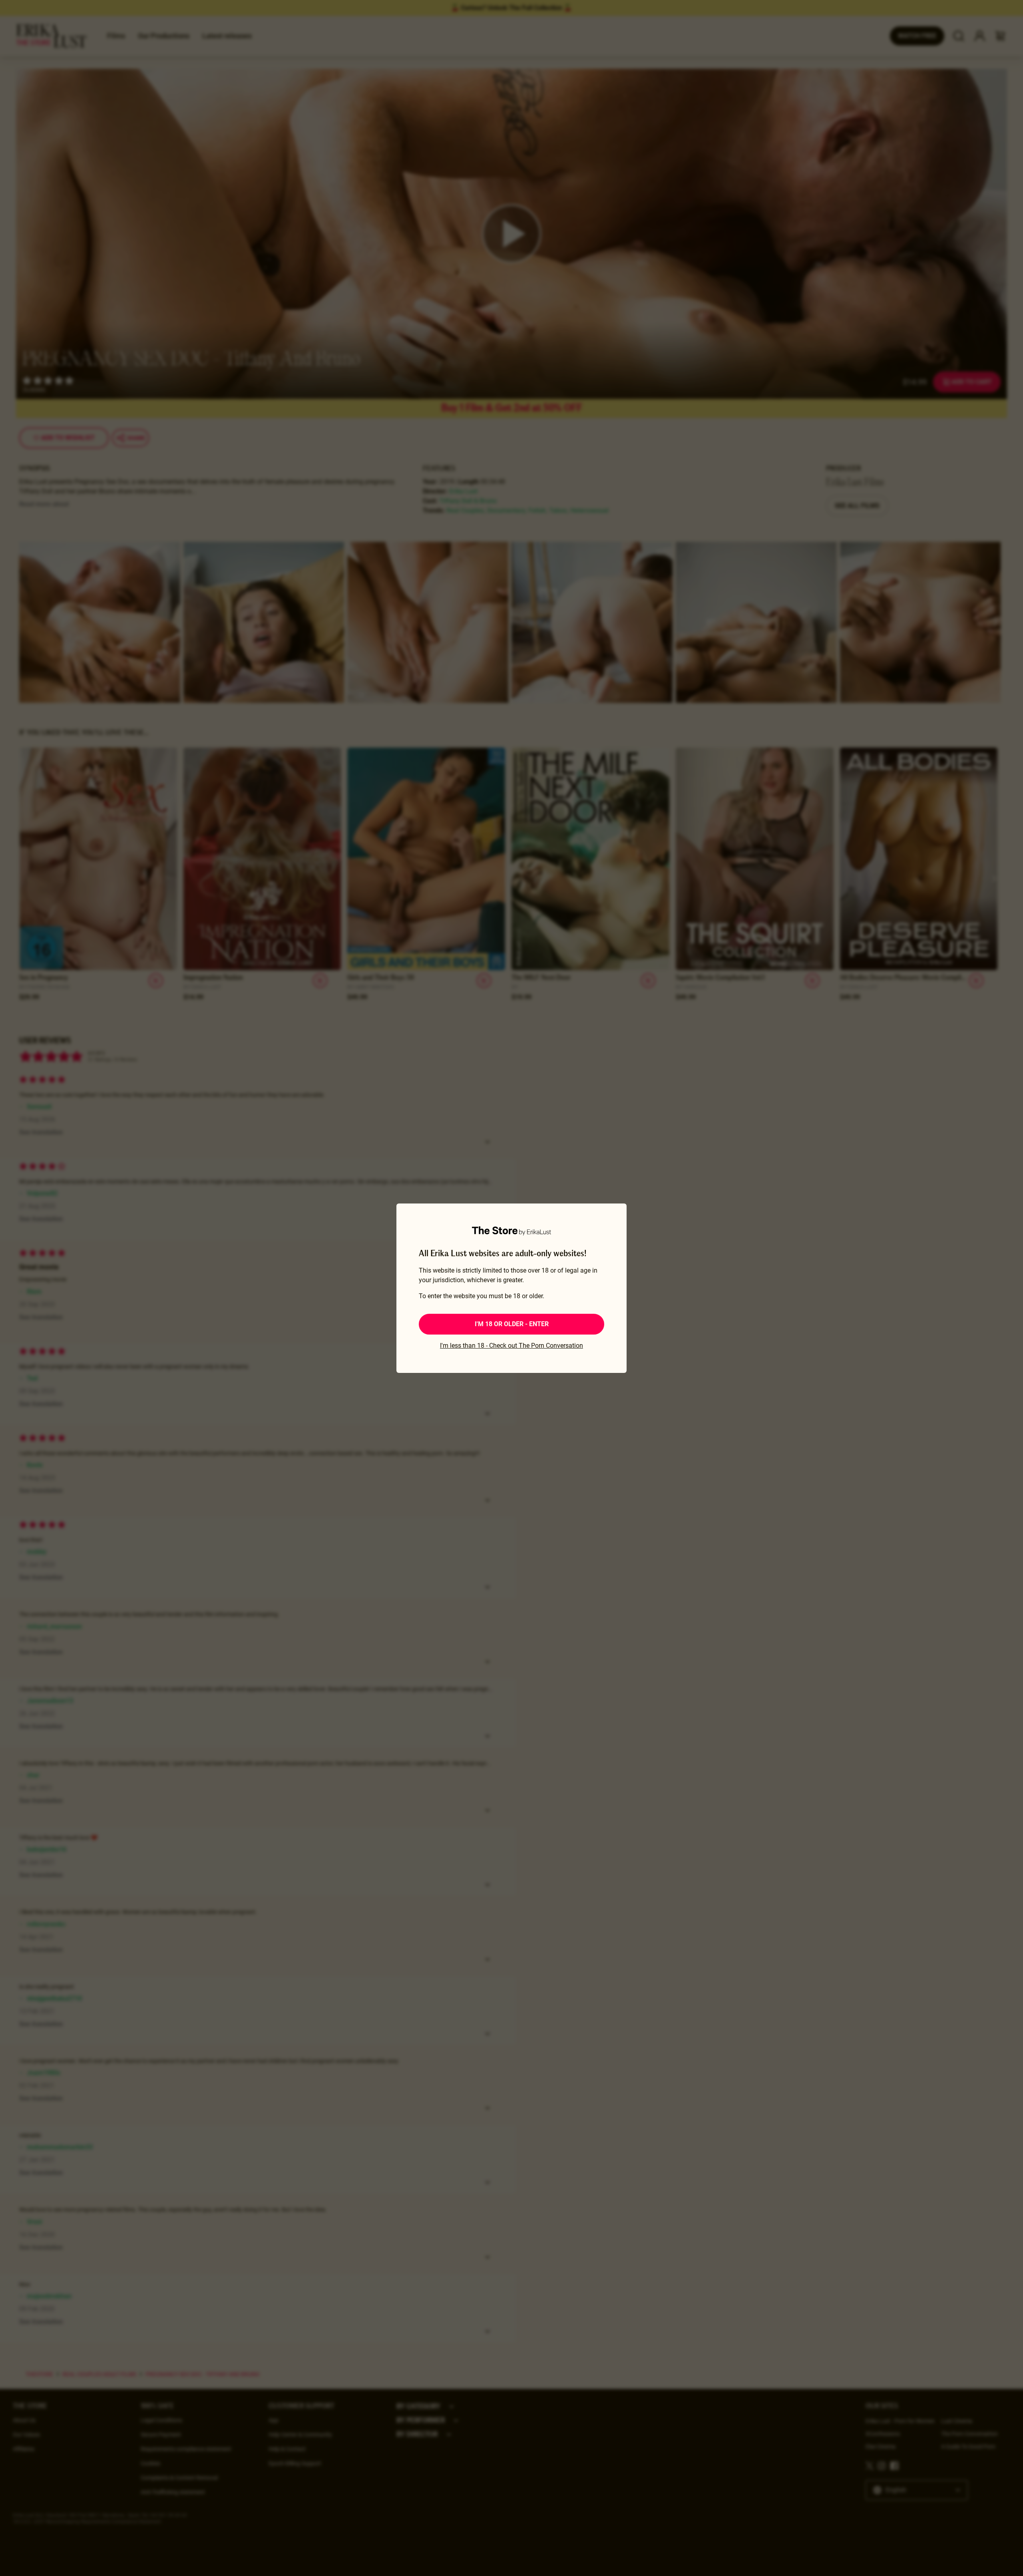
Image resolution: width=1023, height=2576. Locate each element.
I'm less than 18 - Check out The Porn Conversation (511, 1346)
